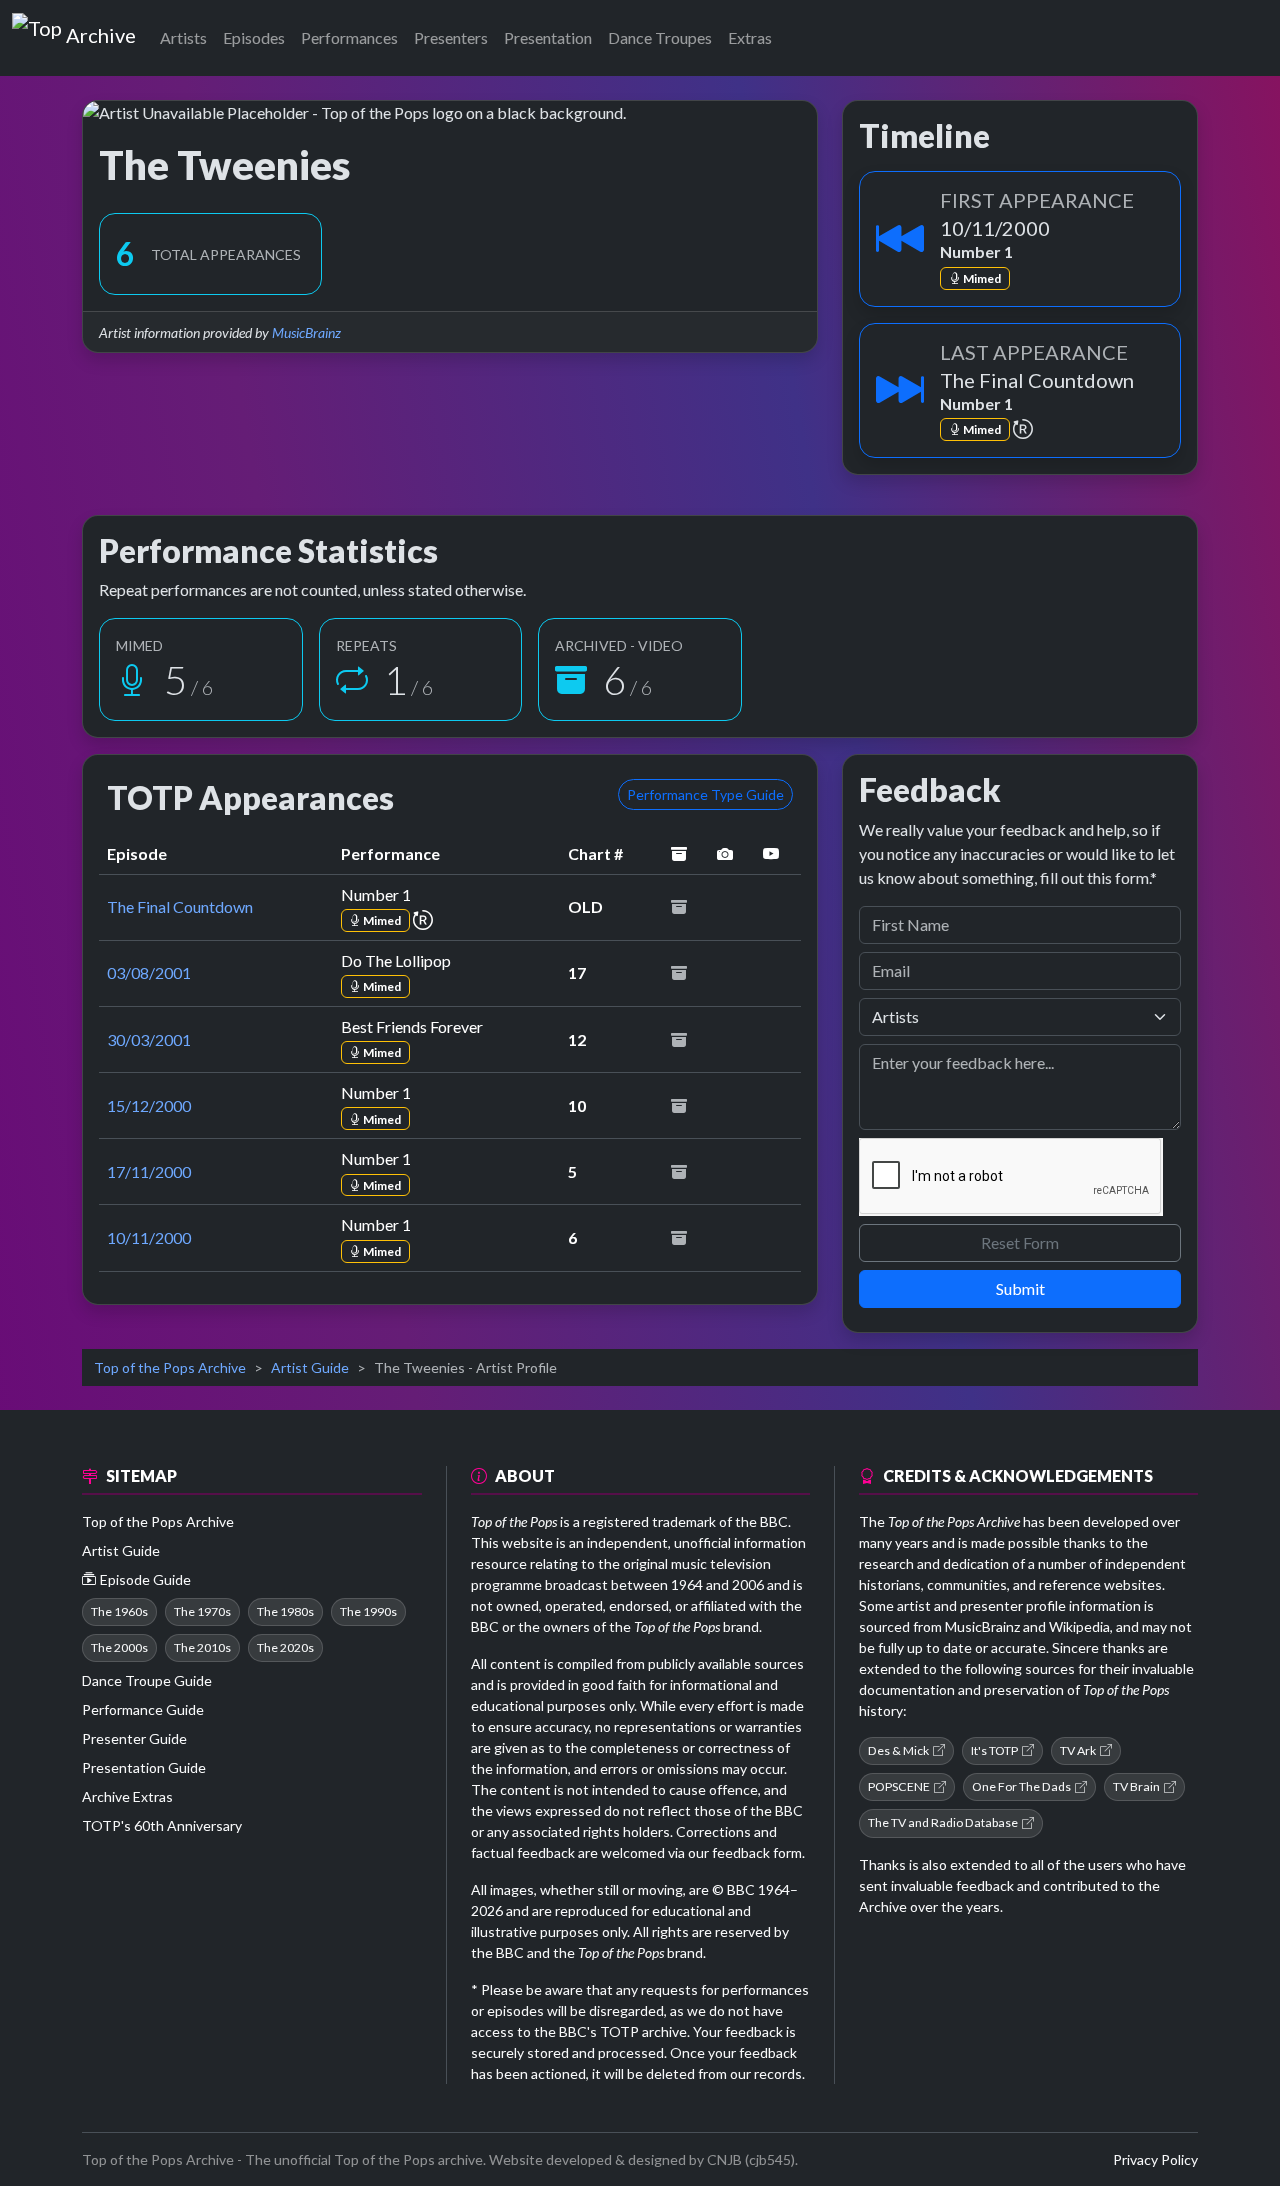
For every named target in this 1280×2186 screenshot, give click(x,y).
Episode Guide (145, 1579)
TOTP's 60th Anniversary (162, 1825)
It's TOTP (994, 1750)
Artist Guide (310, 1367)
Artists (183, 37)
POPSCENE (899, 1786)
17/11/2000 (149, 1171)
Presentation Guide (144, 1767)
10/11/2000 (149, 1237)
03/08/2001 (149, 972)
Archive (100, 31)
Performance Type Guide (705, 794)
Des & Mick (898, 1750)
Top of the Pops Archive (170, 1367)
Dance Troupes (660, 37)
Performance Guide (143, 1709)
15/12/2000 (149, 1105)
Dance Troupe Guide (147, 1680)
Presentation (548, 37)
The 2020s (285, 1647)
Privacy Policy (1155, 2159)
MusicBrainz (306, 332)
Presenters (451, 37)
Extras (750, 37)
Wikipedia (1079, 1626)
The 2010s (202, 1647)
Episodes (254, 37)
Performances (349, 37)
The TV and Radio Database (943, 1822)
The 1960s (119, 1611)
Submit (1020, 1288)
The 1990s (368, 1611)
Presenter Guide (134, 1738)
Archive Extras (127, 1796)
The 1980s (285, 1611)
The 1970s (202, 1611)
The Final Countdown (180, 906)
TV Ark (1078, 1750)
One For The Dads (1021, 1786)
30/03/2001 (149, 1039)
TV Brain (1136, 1786)
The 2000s (119, 1647)
